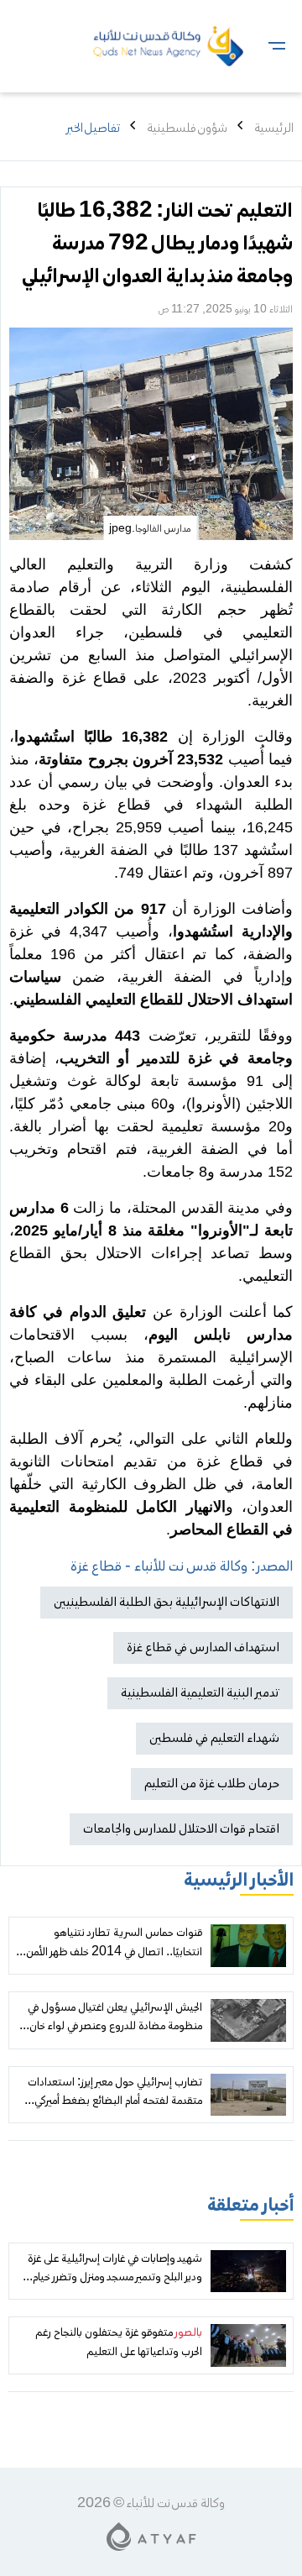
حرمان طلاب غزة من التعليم (212, 1784)
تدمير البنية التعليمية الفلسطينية (200, 1693)
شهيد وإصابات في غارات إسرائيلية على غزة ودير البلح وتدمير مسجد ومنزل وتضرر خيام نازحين (115, 2278)
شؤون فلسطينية (187, 129)
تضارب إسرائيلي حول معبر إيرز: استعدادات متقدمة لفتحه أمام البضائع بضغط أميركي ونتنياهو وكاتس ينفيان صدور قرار (115, 2102)
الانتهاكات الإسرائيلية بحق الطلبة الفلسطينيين (167, 1603)
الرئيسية (274, 129)
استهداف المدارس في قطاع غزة (203, 1648)
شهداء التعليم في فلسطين (214, 1739)
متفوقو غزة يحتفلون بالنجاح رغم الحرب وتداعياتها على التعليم (119, 2343)
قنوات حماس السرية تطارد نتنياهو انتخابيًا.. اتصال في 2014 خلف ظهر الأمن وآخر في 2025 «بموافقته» (114, 1952)
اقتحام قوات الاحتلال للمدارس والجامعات (181, 1829)
